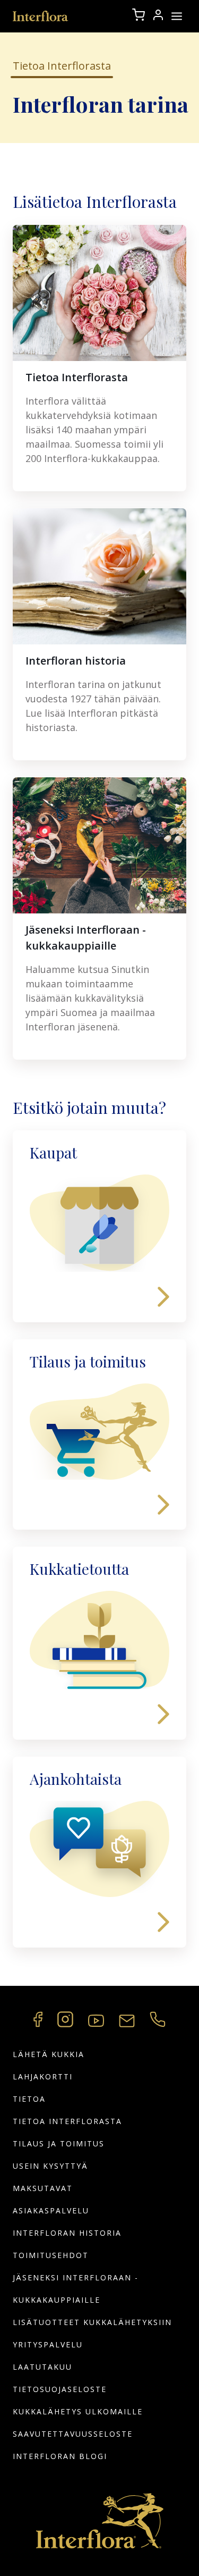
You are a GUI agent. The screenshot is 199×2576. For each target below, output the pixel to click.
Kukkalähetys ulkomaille (78, 2411)
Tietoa (29, 2099)
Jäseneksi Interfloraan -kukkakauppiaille (76, 2289)
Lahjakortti (43, 2076)
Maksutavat (43, 2188)
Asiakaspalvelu (51, 2210)
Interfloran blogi (60, 2456)
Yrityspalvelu (48, 2344)
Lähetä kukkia (49, 2054)
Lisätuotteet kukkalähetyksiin (92, 2322)
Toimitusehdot (51, 2255)
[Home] (41, 16)
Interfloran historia (67, 2233)
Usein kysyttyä (50, 2166)
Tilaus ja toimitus (59, 2143)
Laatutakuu (42, 2367)
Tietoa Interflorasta (67, 2121)
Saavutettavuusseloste (73, 2434)
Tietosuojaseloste (60, 2389)
